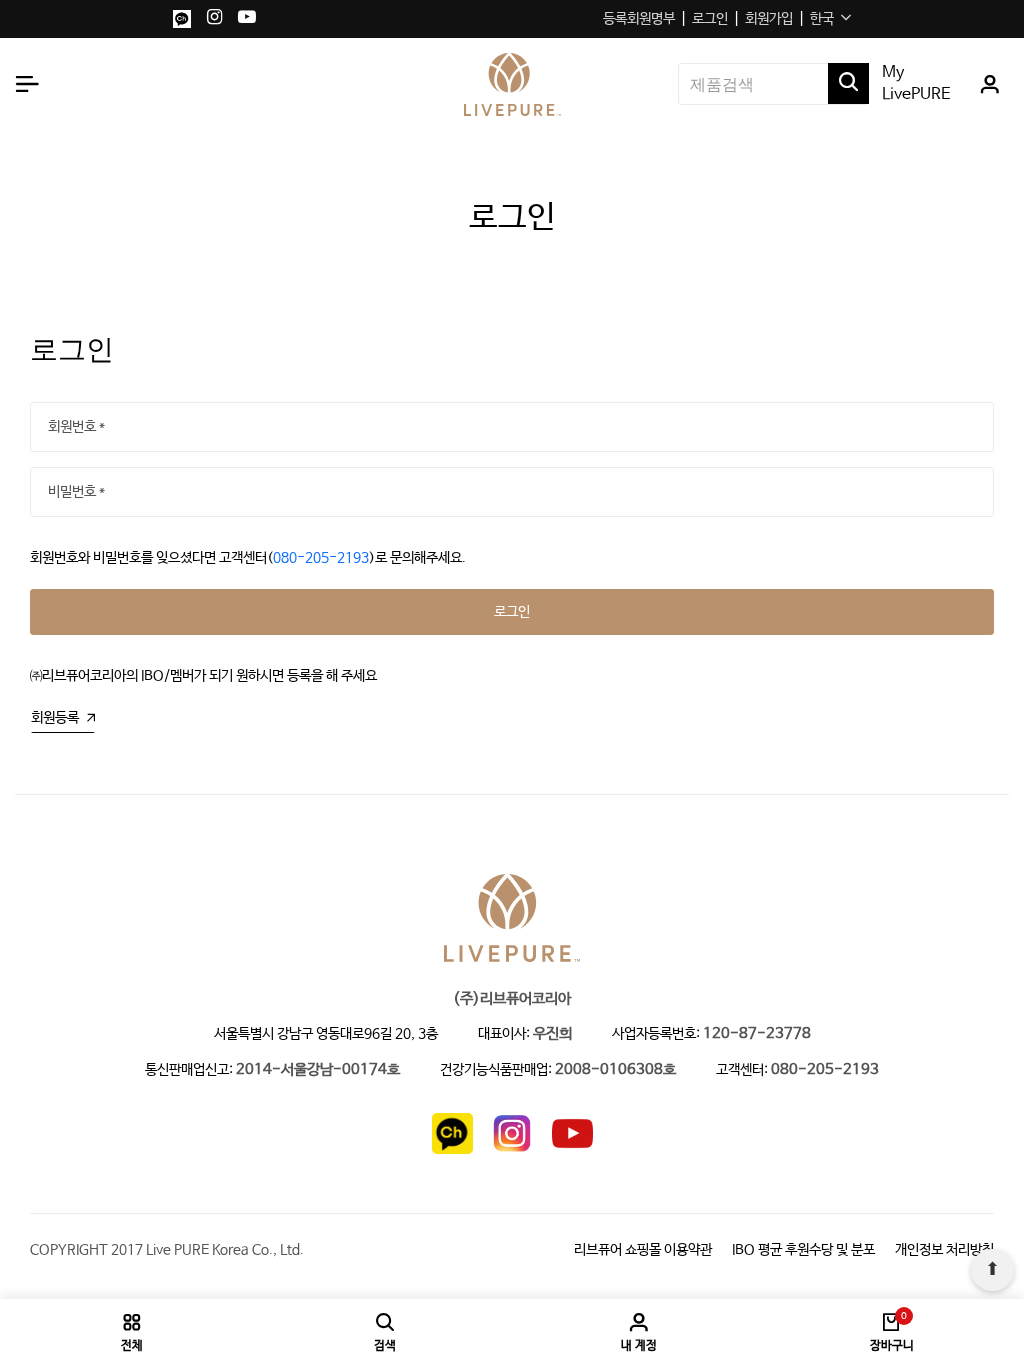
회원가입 (769, 19)
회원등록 (55, 718)
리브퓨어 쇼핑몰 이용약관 (643, 1250)
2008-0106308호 (615, 1070)
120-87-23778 (757, 1034)
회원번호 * (76, 427)
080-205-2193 (321, 558)
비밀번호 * (76, 492)
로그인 (710, 19)
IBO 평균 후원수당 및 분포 (803, 1250)
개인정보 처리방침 (944, 1250)
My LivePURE (916, 83)
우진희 (552, 1034)
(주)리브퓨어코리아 (512, 999)
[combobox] (830, 19)
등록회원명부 (639, 19)
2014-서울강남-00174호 (318, 1070)
